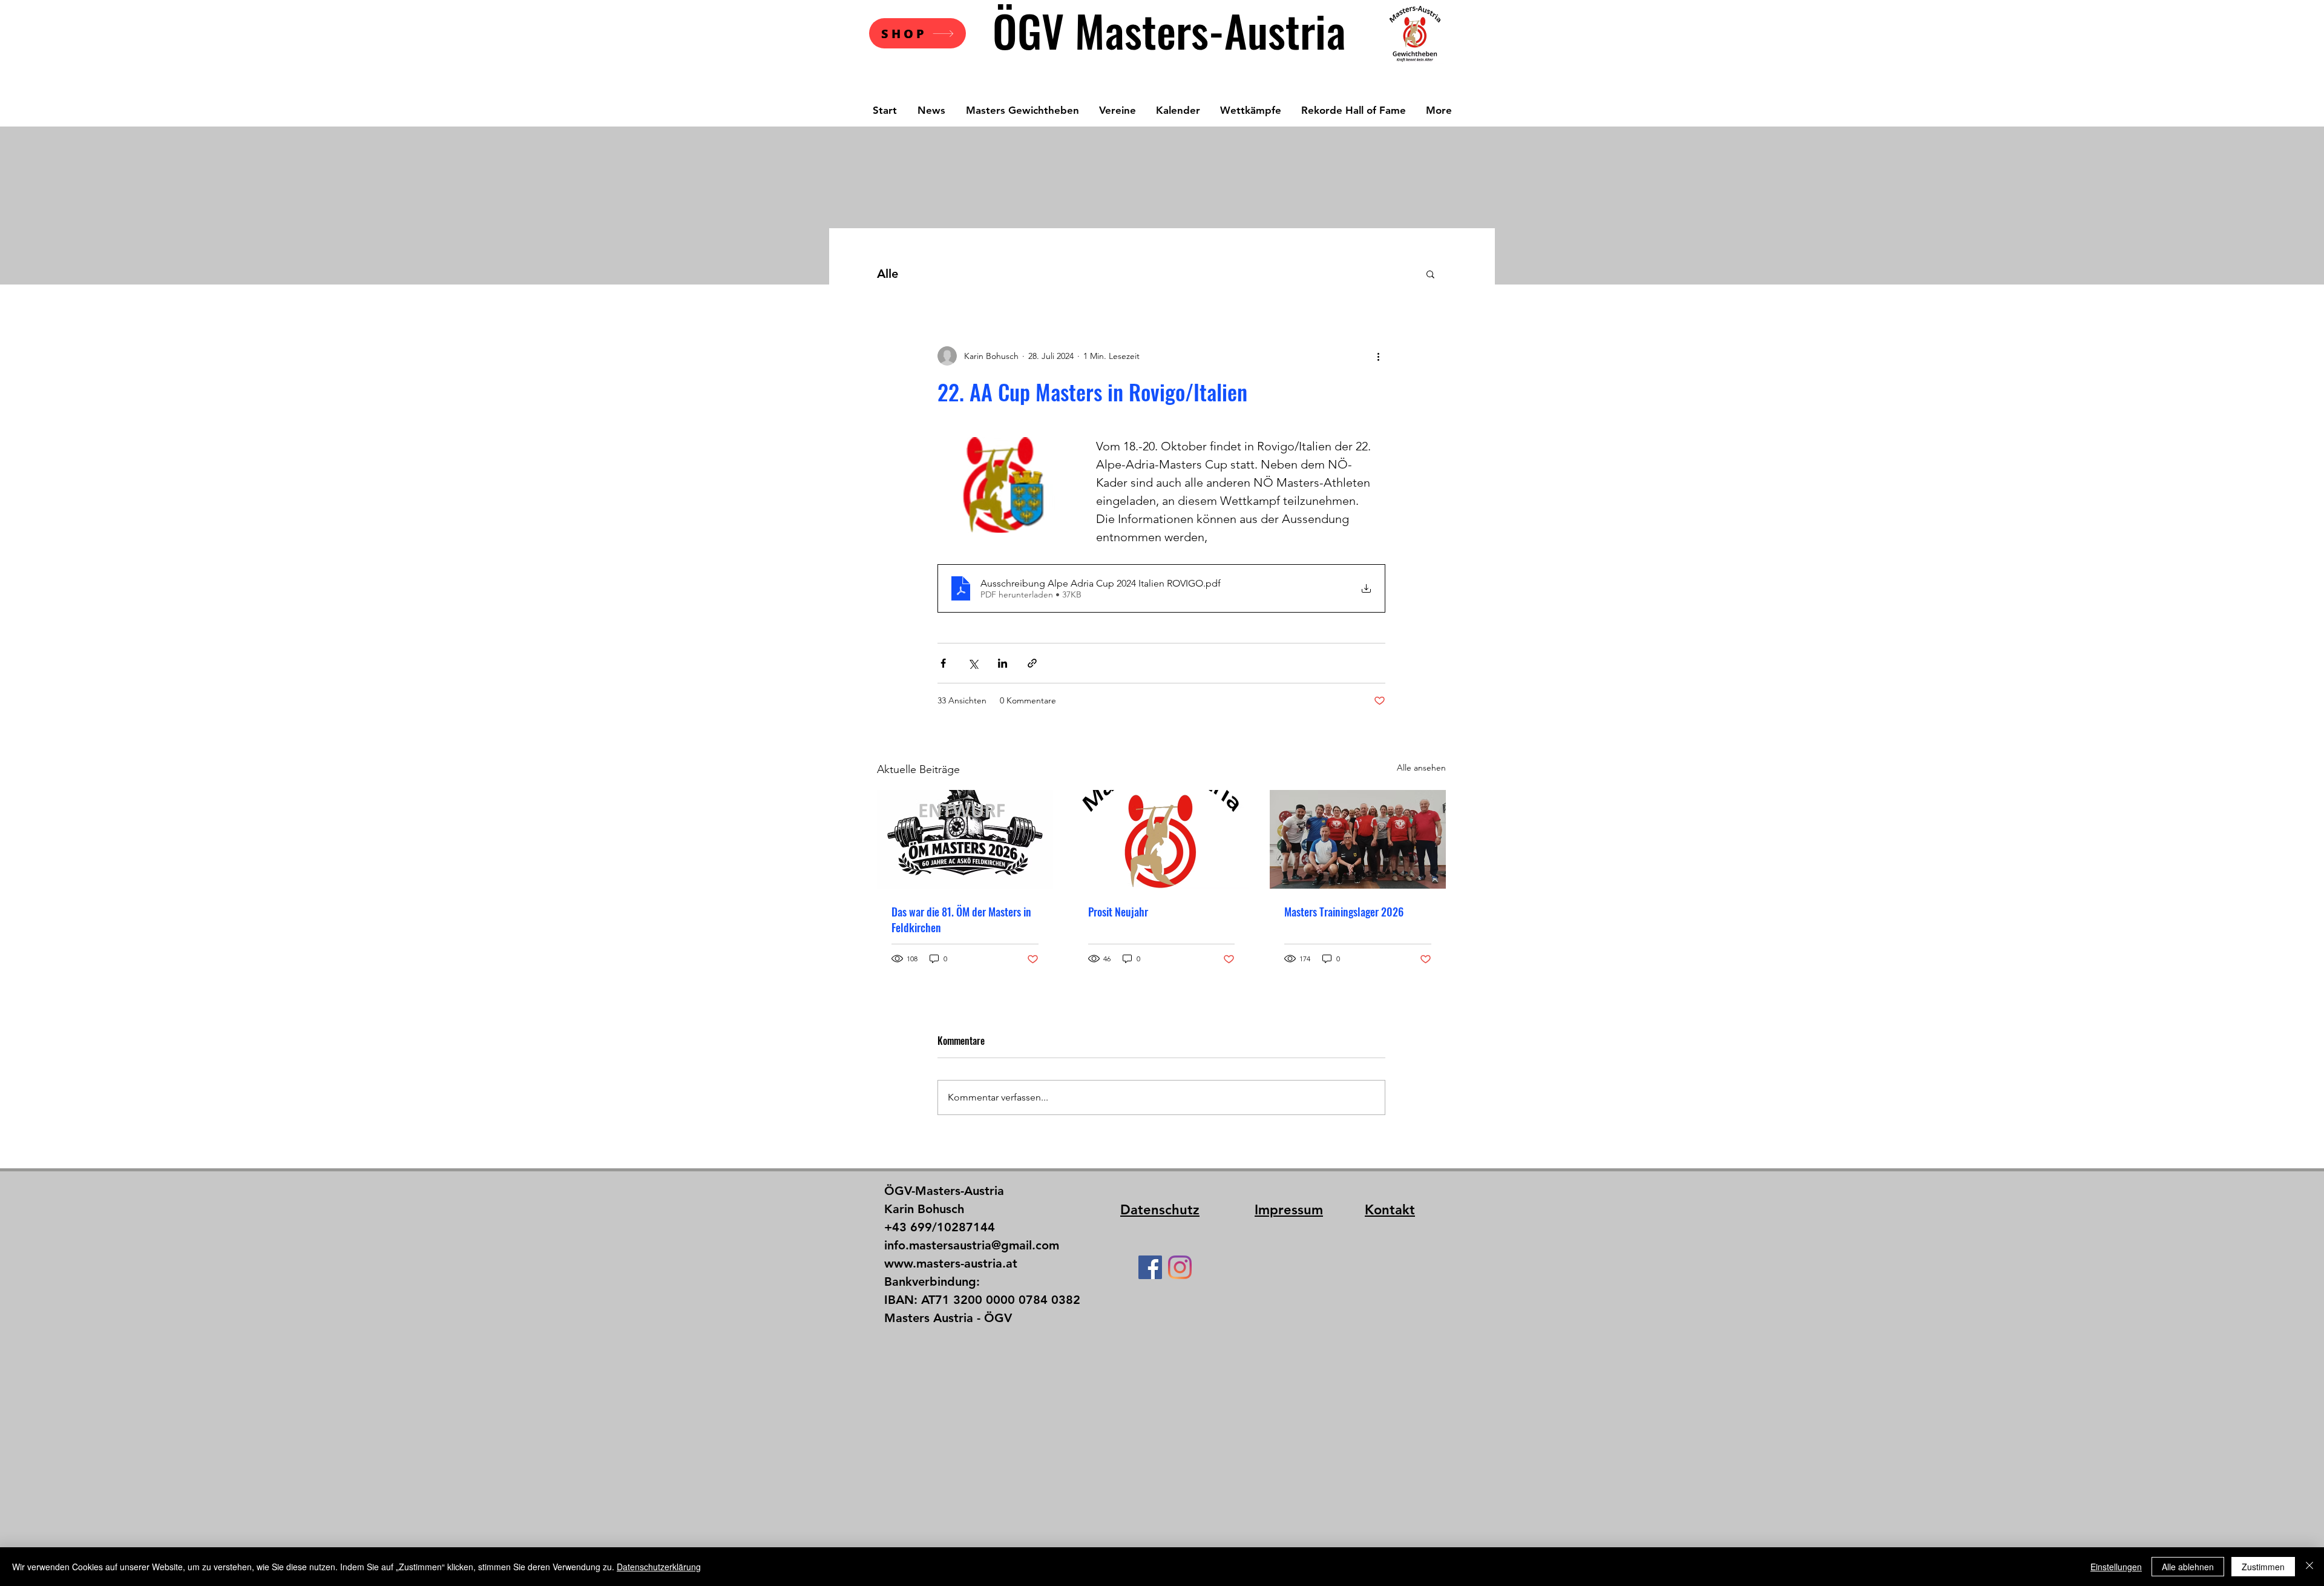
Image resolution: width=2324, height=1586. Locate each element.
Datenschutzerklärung (659, 1567)
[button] (1430, 274)
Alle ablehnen (2188, 1567)
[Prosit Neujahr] (1162, 840)
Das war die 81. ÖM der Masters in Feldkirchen (961, 920)
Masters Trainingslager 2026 (1344, 912)
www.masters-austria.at (951, 1263)
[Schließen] (2309, 1567)
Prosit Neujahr (1118, 912)
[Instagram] (1180, 1267)
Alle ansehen (1421, 768)
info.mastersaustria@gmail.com (972, 1245)
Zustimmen (2263, 1567)
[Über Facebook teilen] (943, 663)
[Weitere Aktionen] (1378, 356)
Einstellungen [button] (2116, 1567)
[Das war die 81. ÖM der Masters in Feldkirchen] (965, 839)
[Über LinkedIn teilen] (1003, 663)
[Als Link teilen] (1032, 663)
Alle (888, 274)
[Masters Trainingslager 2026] (1358, 839)
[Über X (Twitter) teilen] (973, 663)
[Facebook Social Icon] (1150, 1267)
